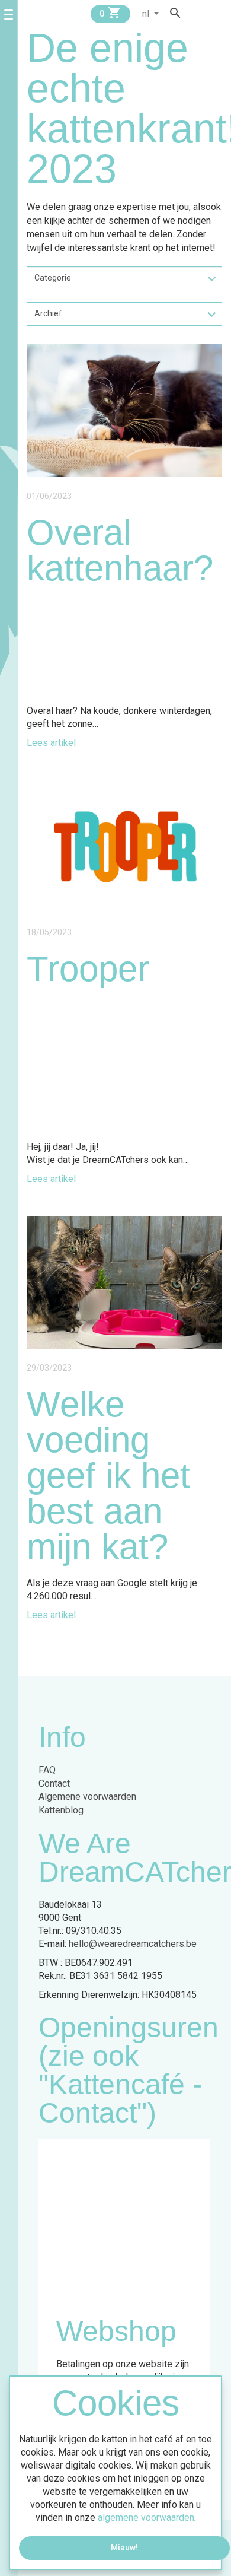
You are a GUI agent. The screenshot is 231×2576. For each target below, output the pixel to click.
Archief (48, 313)
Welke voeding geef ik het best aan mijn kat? (108, 1476)
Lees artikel (51, 743)
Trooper (88, 969)
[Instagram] (207, 13)
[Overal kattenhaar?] (124, 410)
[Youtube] (218, 13)
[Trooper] (124, 846)
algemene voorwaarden (146, 2518)
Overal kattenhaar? (120, 550)
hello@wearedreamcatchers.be (133, 1944)
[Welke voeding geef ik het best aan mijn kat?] (124, 1282)
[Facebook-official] (195, 13)
